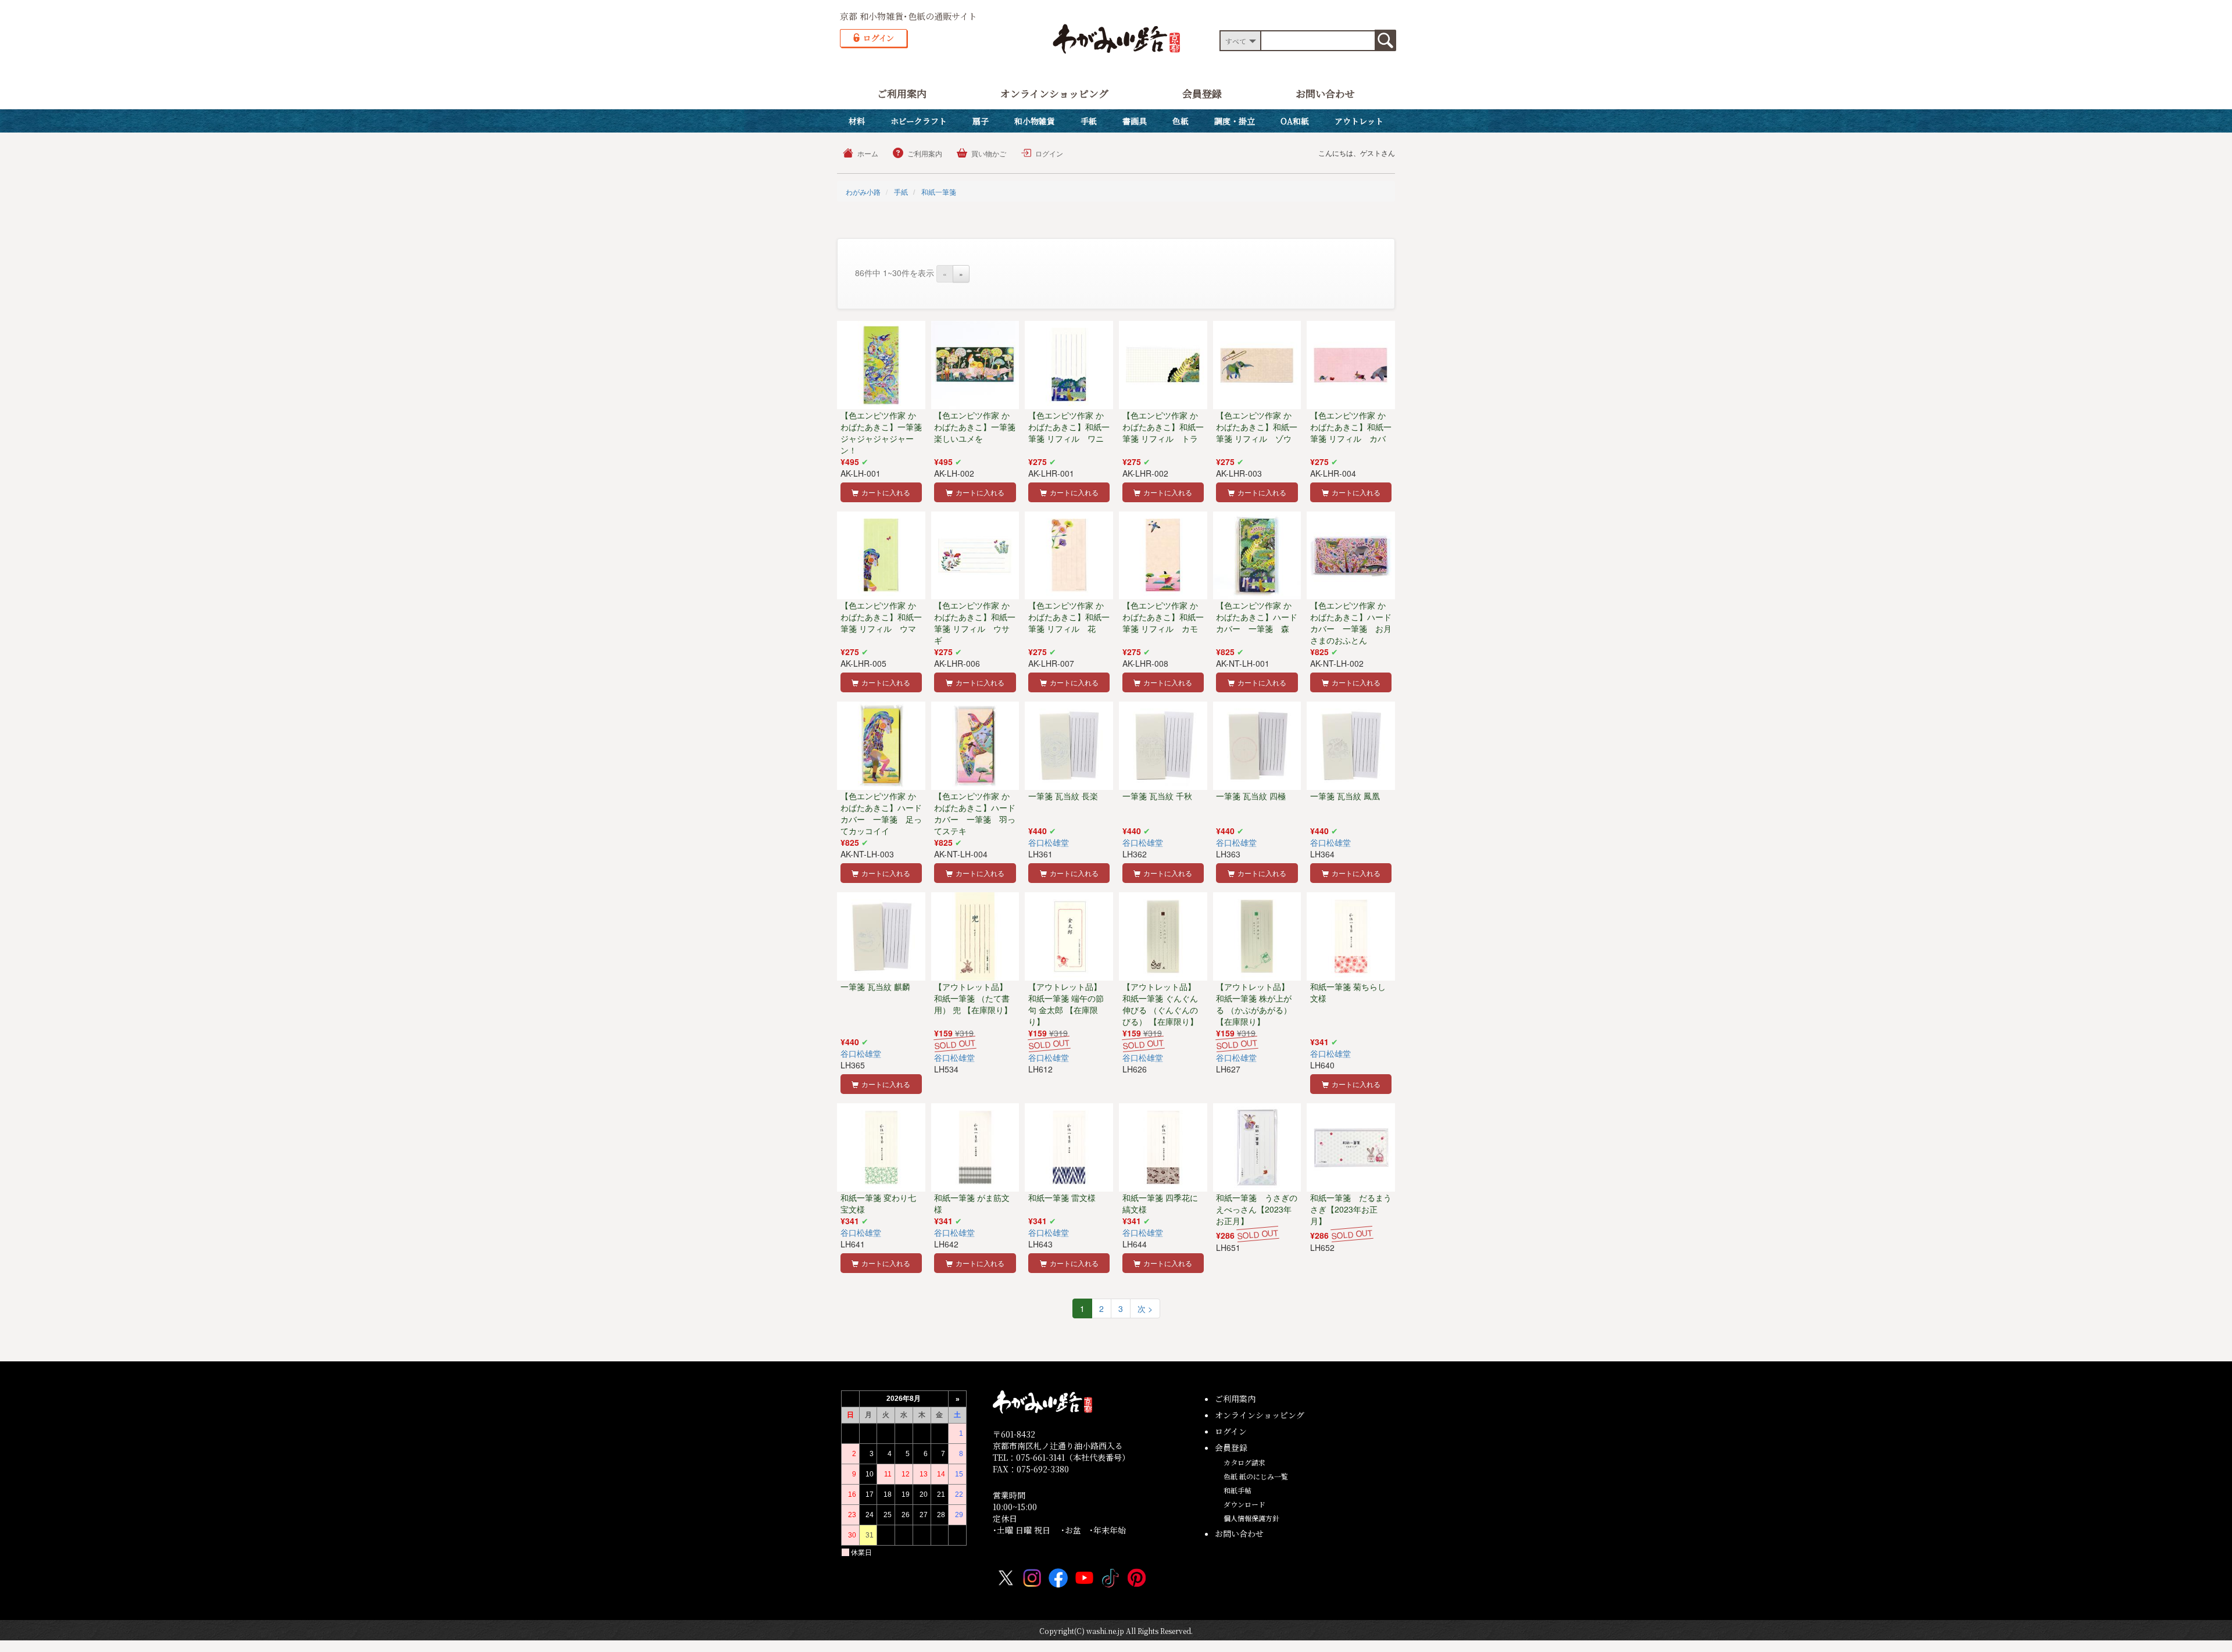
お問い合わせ (1325, 93)
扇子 (981, 121)
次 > (1145, 1308)
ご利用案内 (902, 93)
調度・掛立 (1235, 121)
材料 (857, 121)
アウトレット (1359, 121)
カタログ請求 (1244, 1462)
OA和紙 (1295, 121)
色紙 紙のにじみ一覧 (1256, 1476)
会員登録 (1202, 93)
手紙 (1089, 121)
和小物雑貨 (1035, 121)
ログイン (1049, 153)
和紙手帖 (1237, 1490)
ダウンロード (1244, 1504)
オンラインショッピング (1054, 93)
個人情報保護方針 (1251, 1518)
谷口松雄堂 (1049, 842)
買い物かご (989, 153)
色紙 (1181, 121)
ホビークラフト (919, 121)
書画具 (1135, 121)
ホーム (868, 153)
